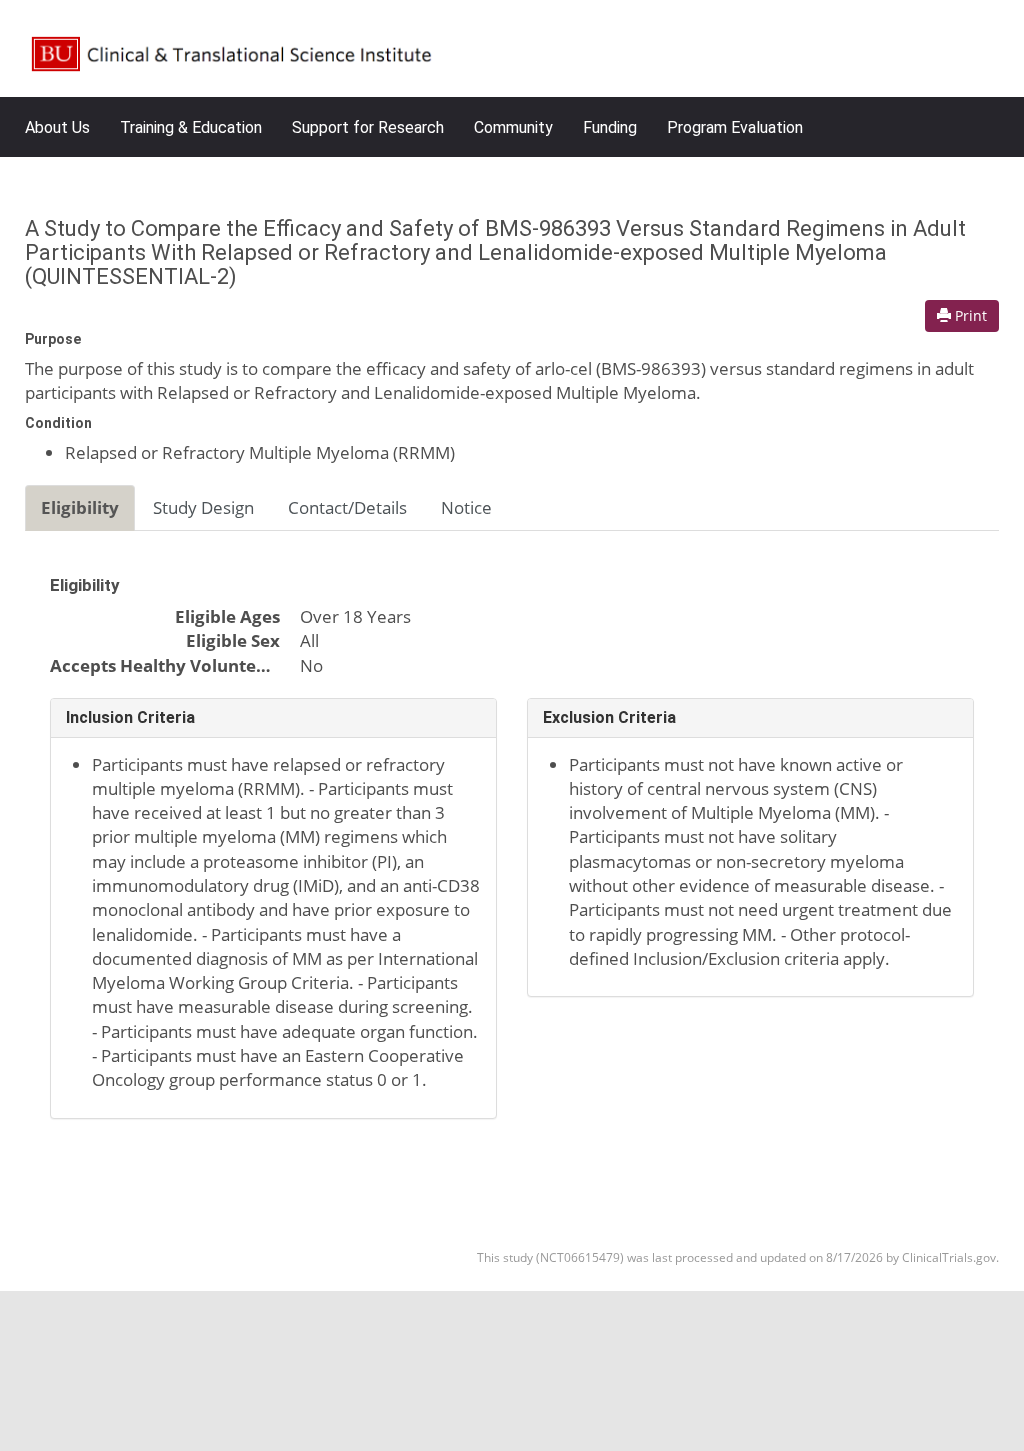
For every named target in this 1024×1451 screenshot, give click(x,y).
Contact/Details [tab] (347, 507)
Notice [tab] (466, 507)
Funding (610, 127)
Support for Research (368, 127)
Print (969, 315)
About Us (57, 127)
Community (513, 127)
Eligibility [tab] (80, 507)
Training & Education (191, 127)
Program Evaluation (735, 127)
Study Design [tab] (203, 507)
